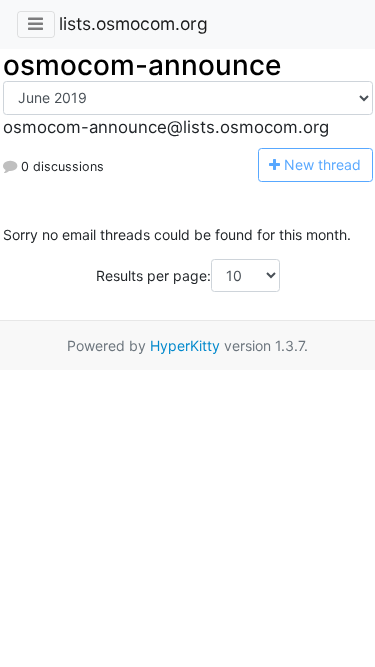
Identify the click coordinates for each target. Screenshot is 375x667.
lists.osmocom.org (133, 23)
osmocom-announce (142, 65)
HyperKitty (185, 345)
